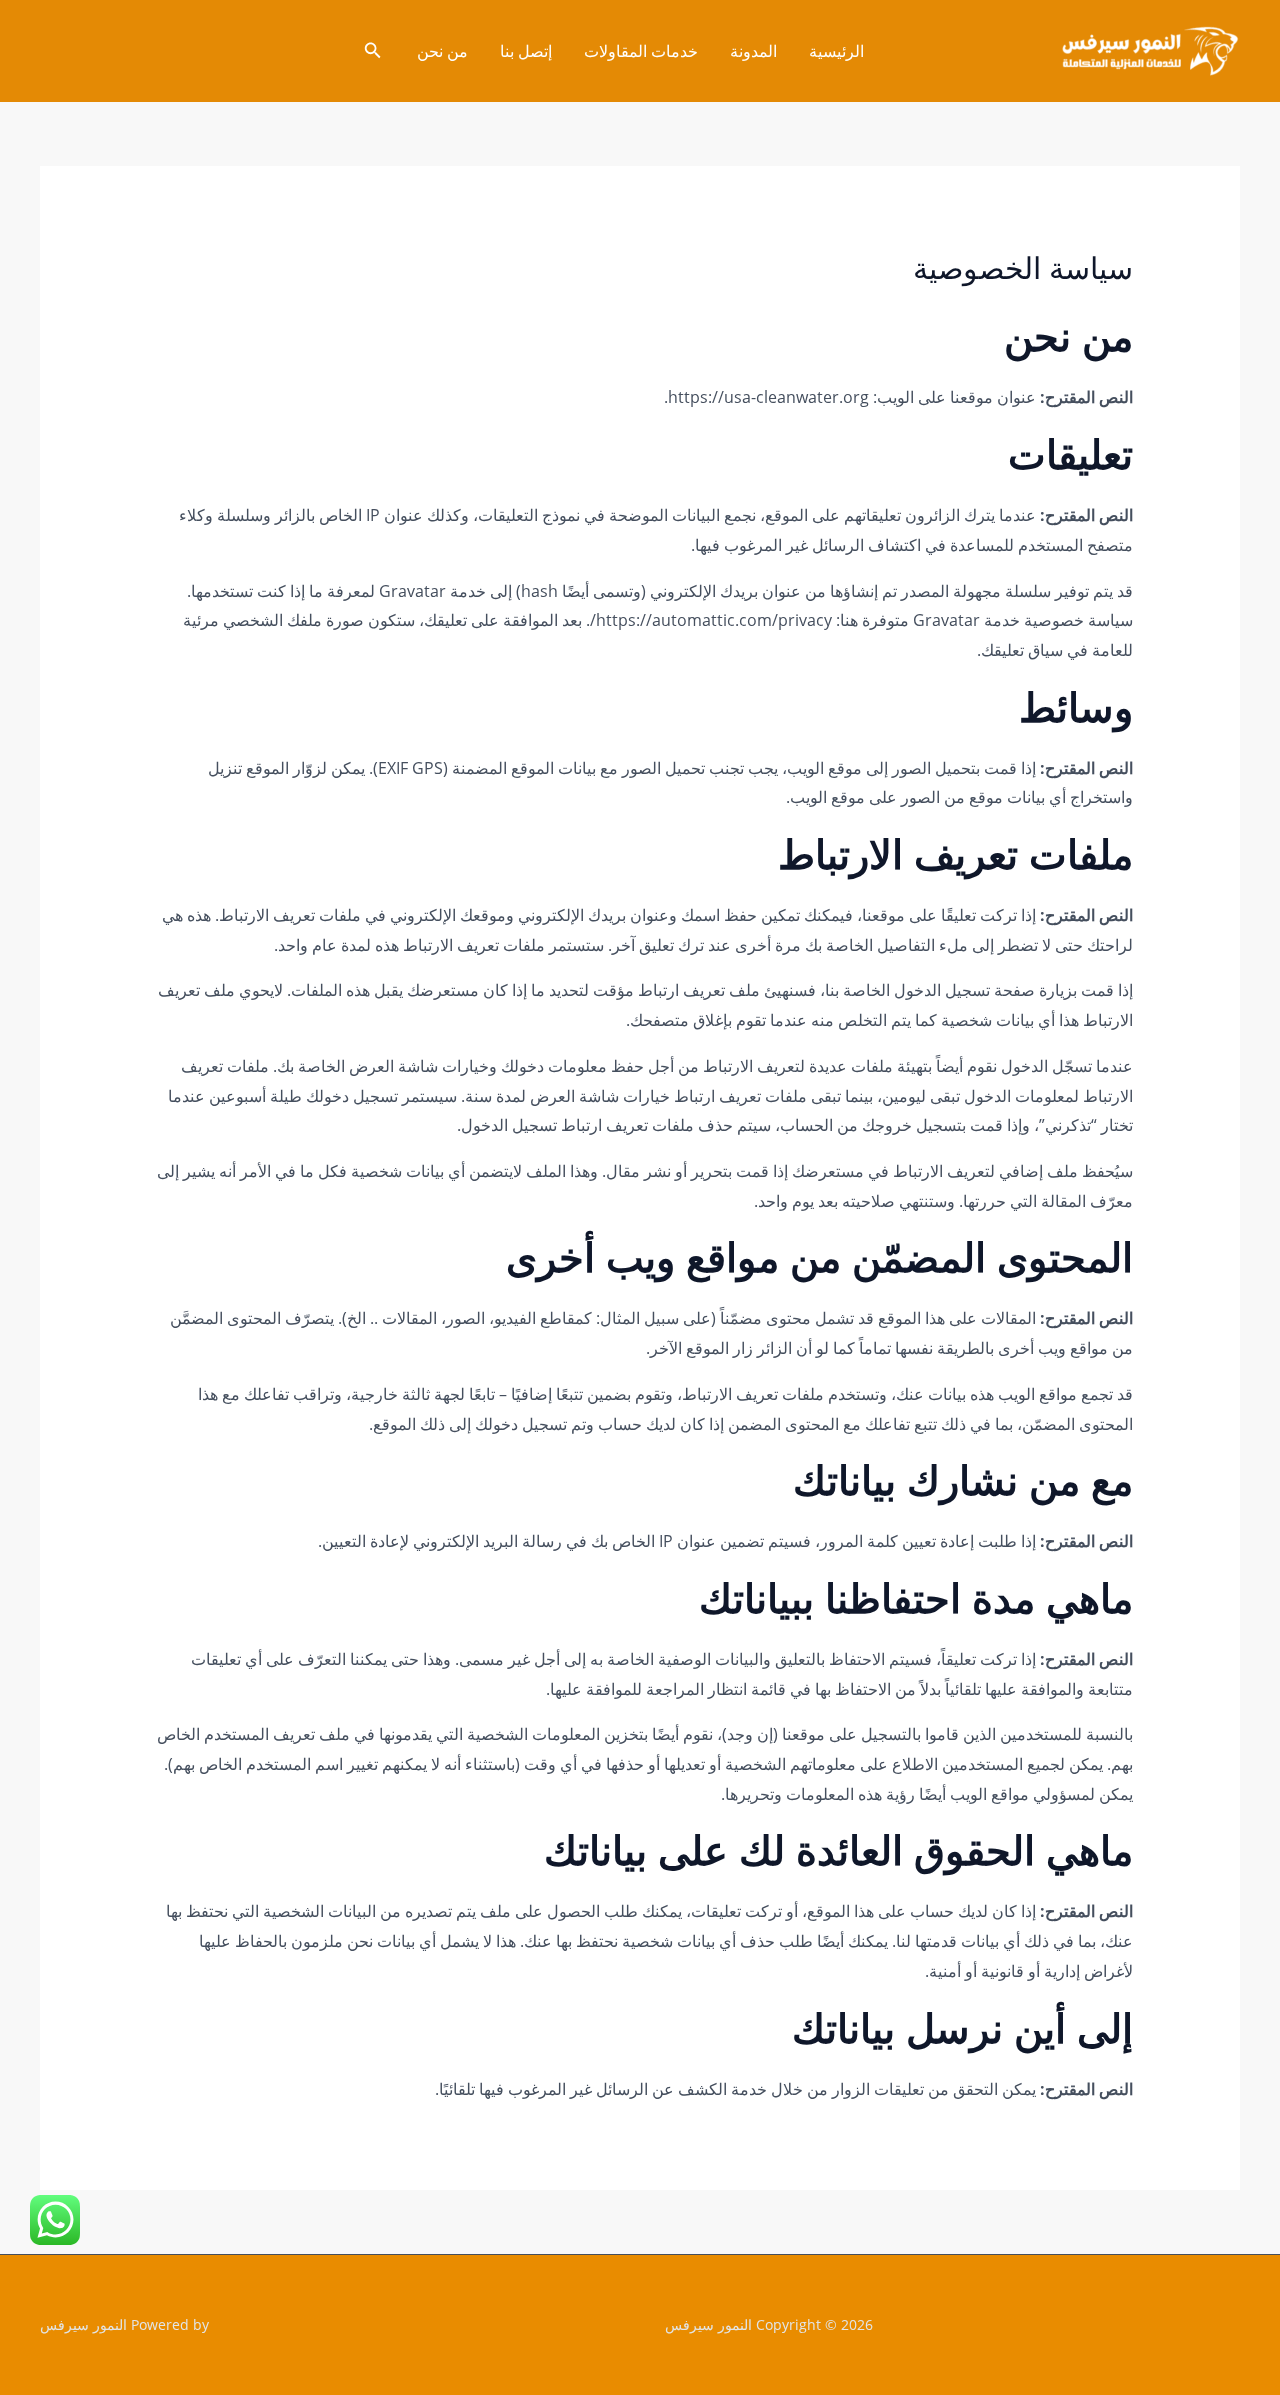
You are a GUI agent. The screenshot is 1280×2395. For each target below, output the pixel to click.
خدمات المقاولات (641, 51)
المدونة (753, 51)
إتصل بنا (526, 51)
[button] (371, 51)
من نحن (442, 51)
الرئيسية (836, 51)
